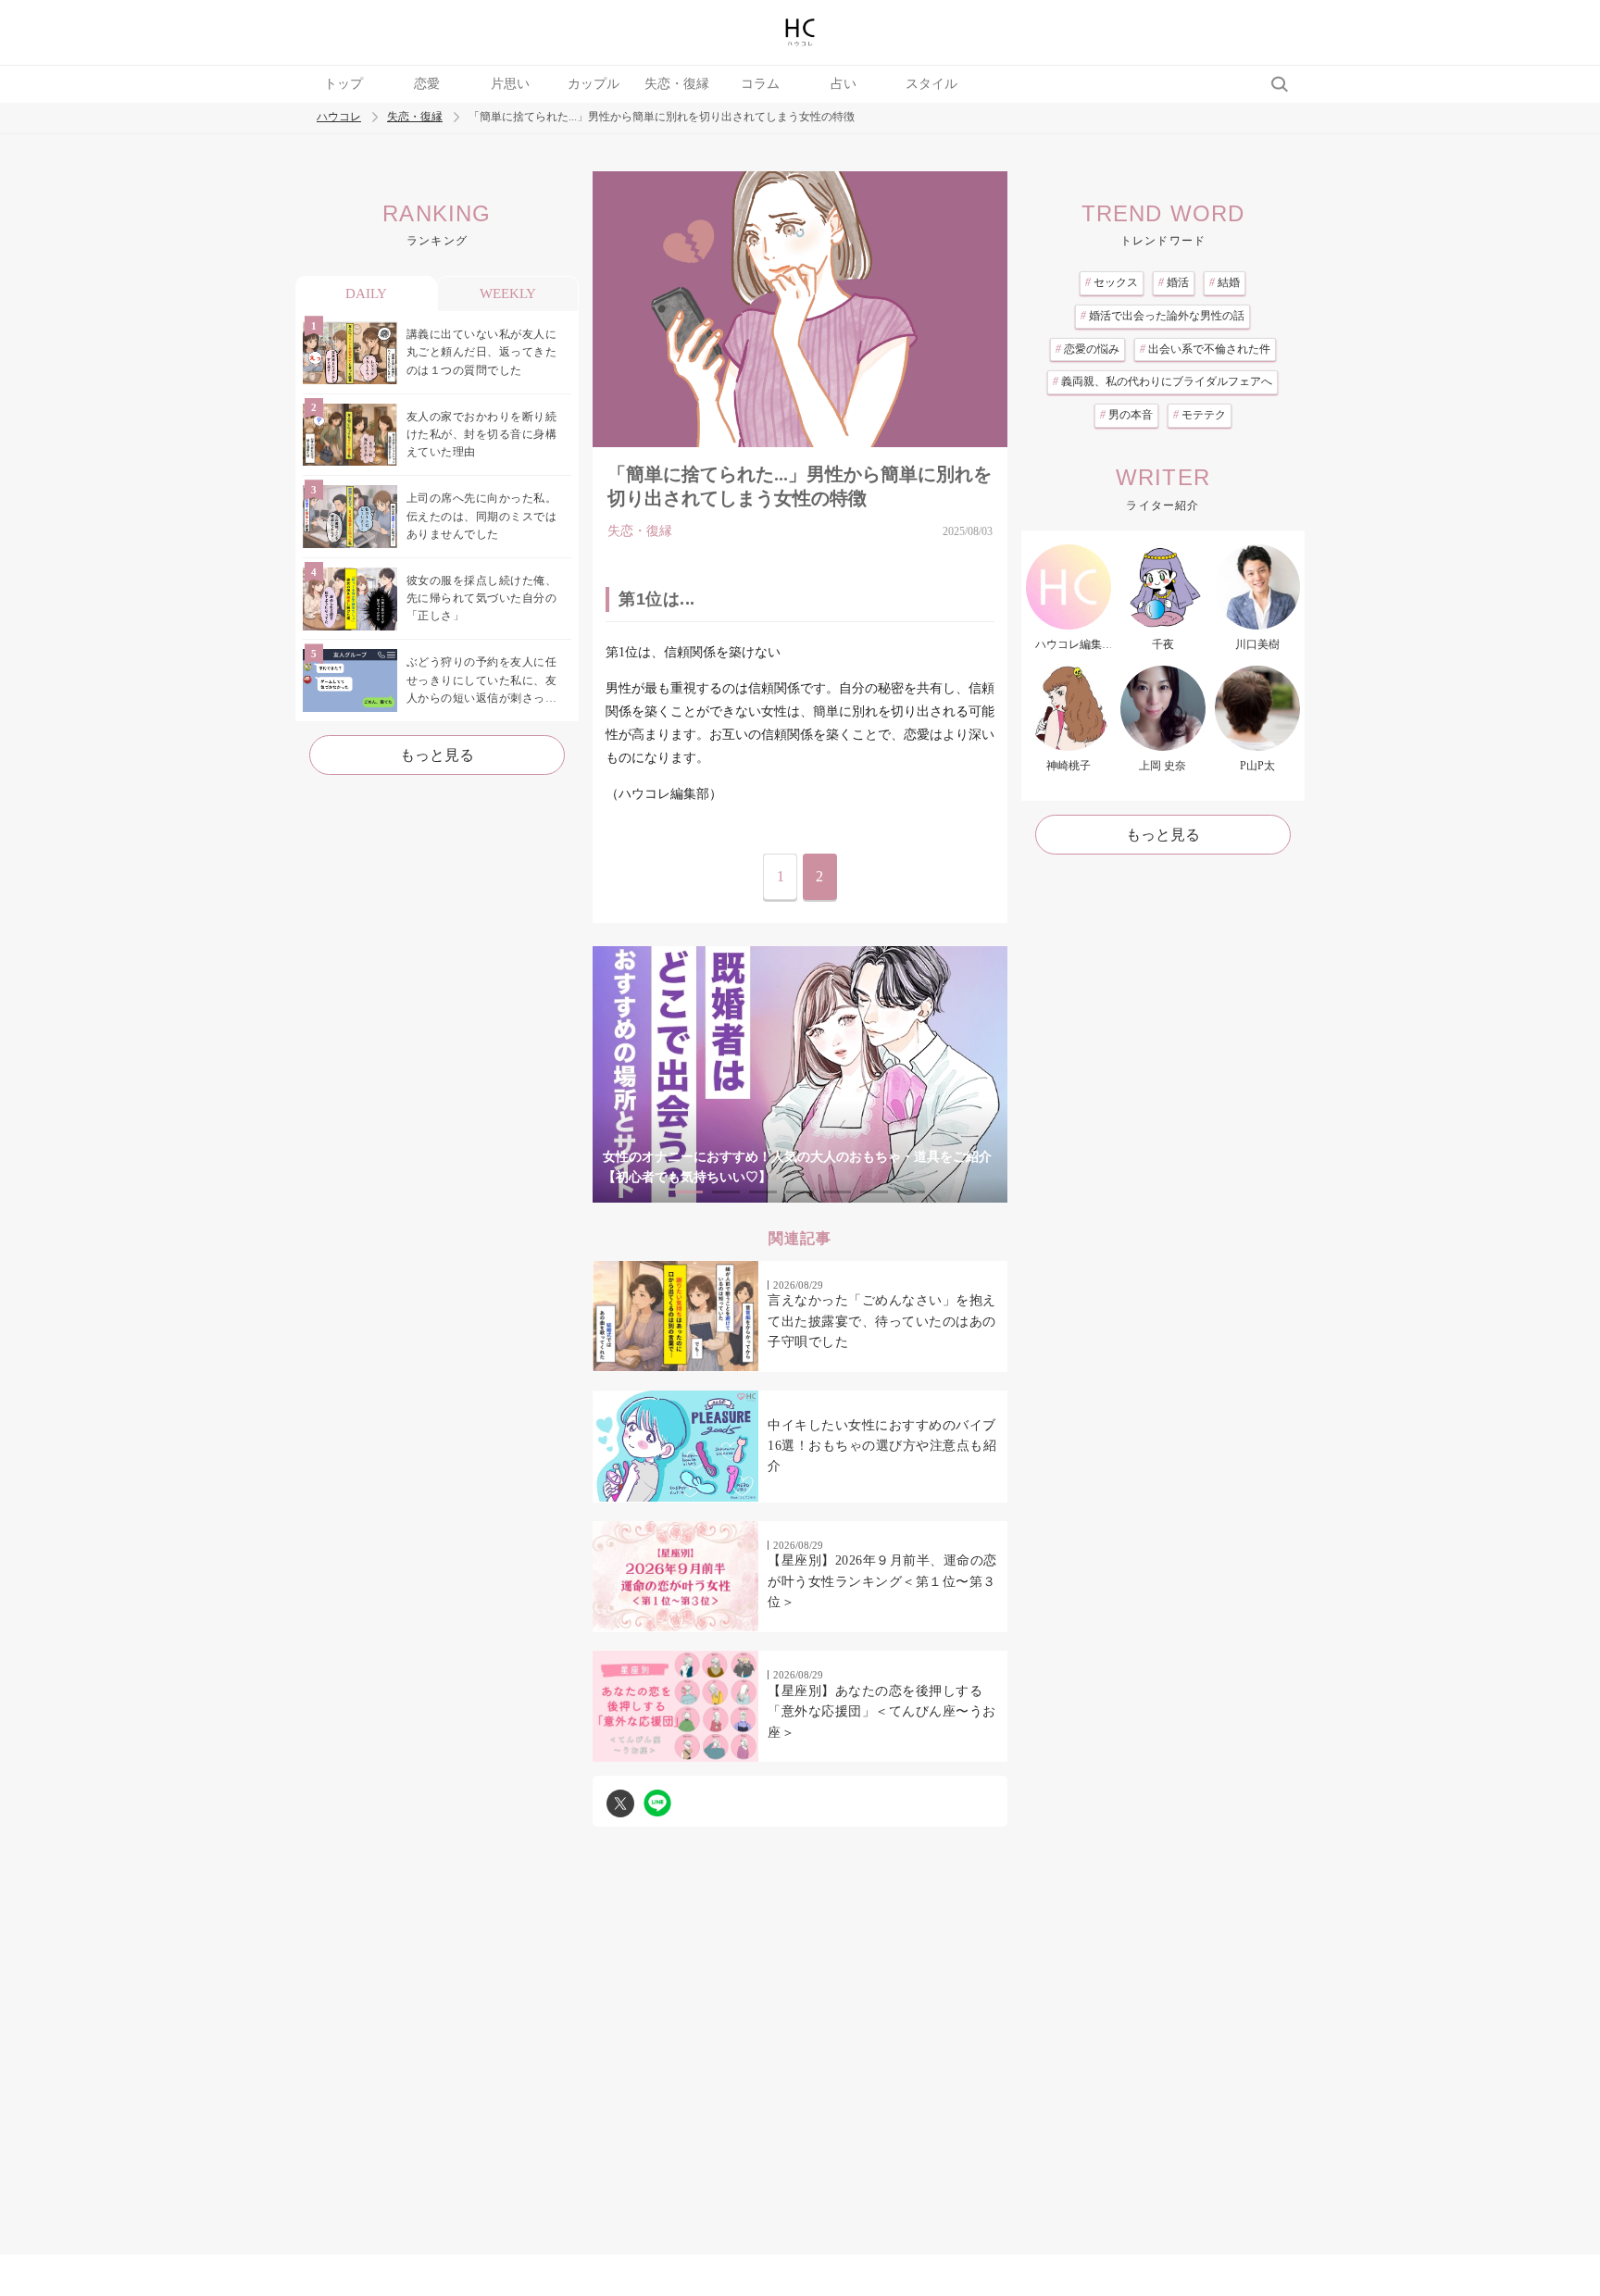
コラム (760, 84)
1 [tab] (689, 1192)
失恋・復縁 (677, 84)
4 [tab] (800, 1192)
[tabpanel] (800, 1074)
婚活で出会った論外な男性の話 (1162, 316)
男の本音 (1126, 415)
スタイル (931, 84)
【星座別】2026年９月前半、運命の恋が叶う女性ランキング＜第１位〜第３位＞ (882, 1581)
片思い (510, 84)
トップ (344, 84)
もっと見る (437, 755)
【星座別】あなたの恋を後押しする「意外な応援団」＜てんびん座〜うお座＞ (882, 1712)
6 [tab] (874, 1192)
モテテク (1200, 415)
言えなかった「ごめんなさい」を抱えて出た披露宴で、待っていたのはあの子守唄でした (882, 1321)
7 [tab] (911, 1192)
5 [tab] (837, 1192)
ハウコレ (339, 117)
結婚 (1225, 282)
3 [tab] (763, 1192)
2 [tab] (726, 1192)
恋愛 (427, 84)
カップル (594, 84)
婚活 (1174, 282)
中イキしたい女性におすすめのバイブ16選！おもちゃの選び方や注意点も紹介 (882, 1446)
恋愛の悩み (1087, 349)
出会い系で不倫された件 (1205, 349)
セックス (1112, 282)
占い (844, 84)
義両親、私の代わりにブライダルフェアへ (1162, 381)
